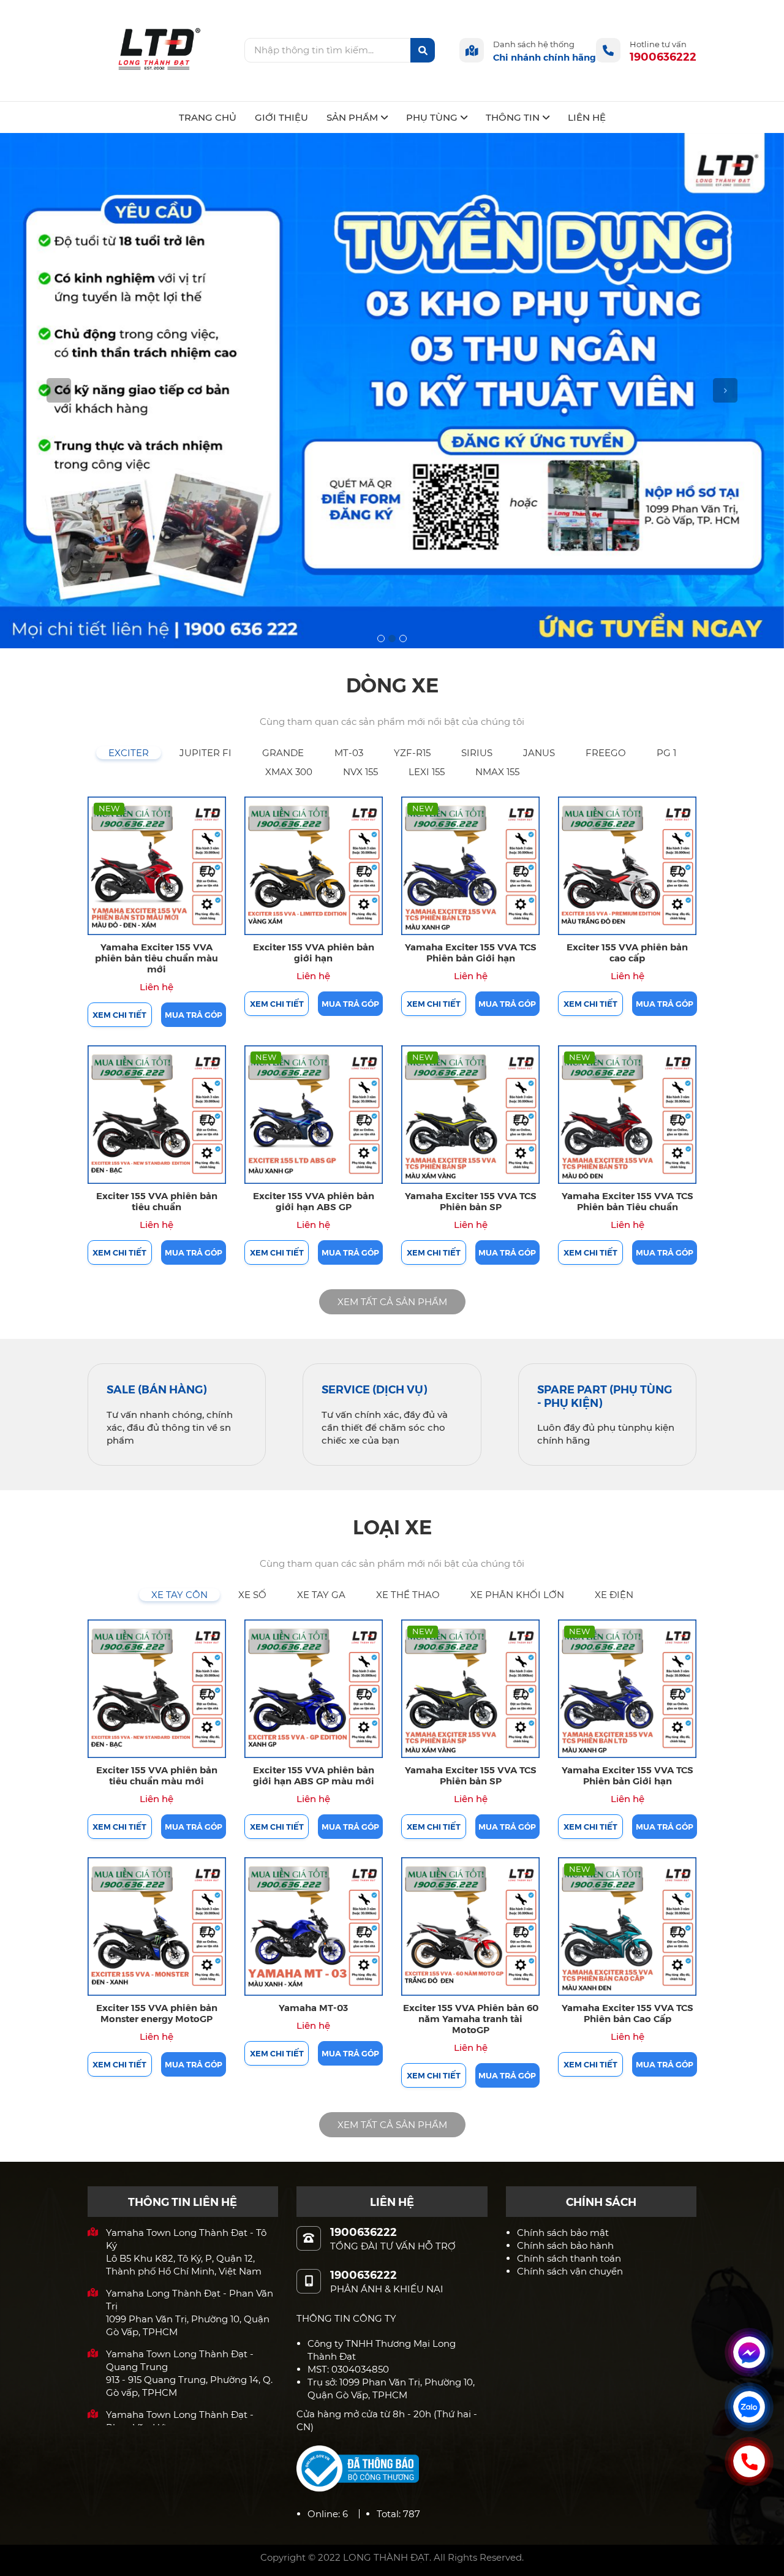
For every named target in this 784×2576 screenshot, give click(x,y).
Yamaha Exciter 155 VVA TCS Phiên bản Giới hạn (471, 952)
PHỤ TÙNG (432, 117)
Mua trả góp (194, 1014)
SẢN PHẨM (352, 117)
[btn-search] (423, 50)
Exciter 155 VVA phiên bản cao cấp (627, 952)
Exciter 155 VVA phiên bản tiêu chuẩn (157, 1201)
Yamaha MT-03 (313, 2007)
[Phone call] (749, 2461)
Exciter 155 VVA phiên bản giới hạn (314, 952)
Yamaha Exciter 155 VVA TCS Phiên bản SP (471, 1201)
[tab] (129, 753)
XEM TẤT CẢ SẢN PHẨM (392, 1302)
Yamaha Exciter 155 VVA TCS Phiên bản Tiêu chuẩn (628, 1201)
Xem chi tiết (119, 1014)
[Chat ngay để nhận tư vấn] (749, 2352)
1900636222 (663, 56)
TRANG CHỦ (208, 117)
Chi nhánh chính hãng (545, 57)
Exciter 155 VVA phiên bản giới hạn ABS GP (314, 1201)
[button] (59, 391)
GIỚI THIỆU (281, 117)
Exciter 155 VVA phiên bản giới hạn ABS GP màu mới (314, 1775)
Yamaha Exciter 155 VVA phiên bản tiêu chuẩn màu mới (156, 957)
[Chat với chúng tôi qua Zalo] (749, 2407)
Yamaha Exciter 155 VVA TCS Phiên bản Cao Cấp (628, 2013)
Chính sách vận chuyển (570, 2271)
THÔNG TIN (513, 117)
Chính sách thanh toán (569, 2258)
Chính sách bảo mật (563, 2233)
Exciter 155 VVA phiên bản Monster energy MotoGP (157, 2013)
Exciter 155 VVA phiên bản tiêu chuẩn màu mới (157, 1775)
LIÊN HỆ (587, 117)
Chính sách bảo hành (565, 2245)
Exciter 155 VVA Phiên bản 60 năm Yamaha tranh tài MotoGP (471, 2018)
